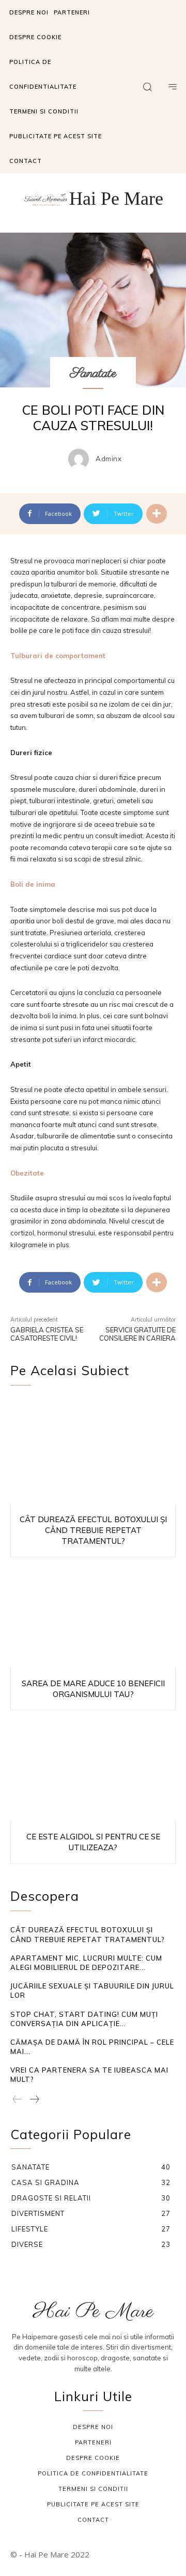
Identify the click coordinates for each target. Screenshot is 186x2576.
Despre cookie (93, 2458)
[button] (147, 87)
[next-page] (34, 2100)
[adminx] (81, 459)
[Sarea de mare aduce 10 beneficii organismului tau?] (93, 1616)
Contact (93, 2520)
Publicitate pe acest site (93, 2504)
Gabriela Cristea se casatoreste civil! (47, 1334)
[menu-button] (173, 87)
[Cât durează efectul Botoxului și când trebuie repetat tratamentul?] (93, 1452)
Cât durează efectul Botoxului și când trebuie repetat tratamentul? (93, 1530)
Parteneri (93, 2442)
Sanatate (93, 373)
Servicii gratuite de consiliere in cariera (137, 1334)
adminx (109, 459)
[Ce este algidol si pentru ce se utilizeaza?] (93, 1769)
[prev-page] (17, 2100)
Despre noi (93, 2427)
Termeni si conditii (93, 2489)
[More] (157, 514)
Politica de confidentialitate (93, 2473)
